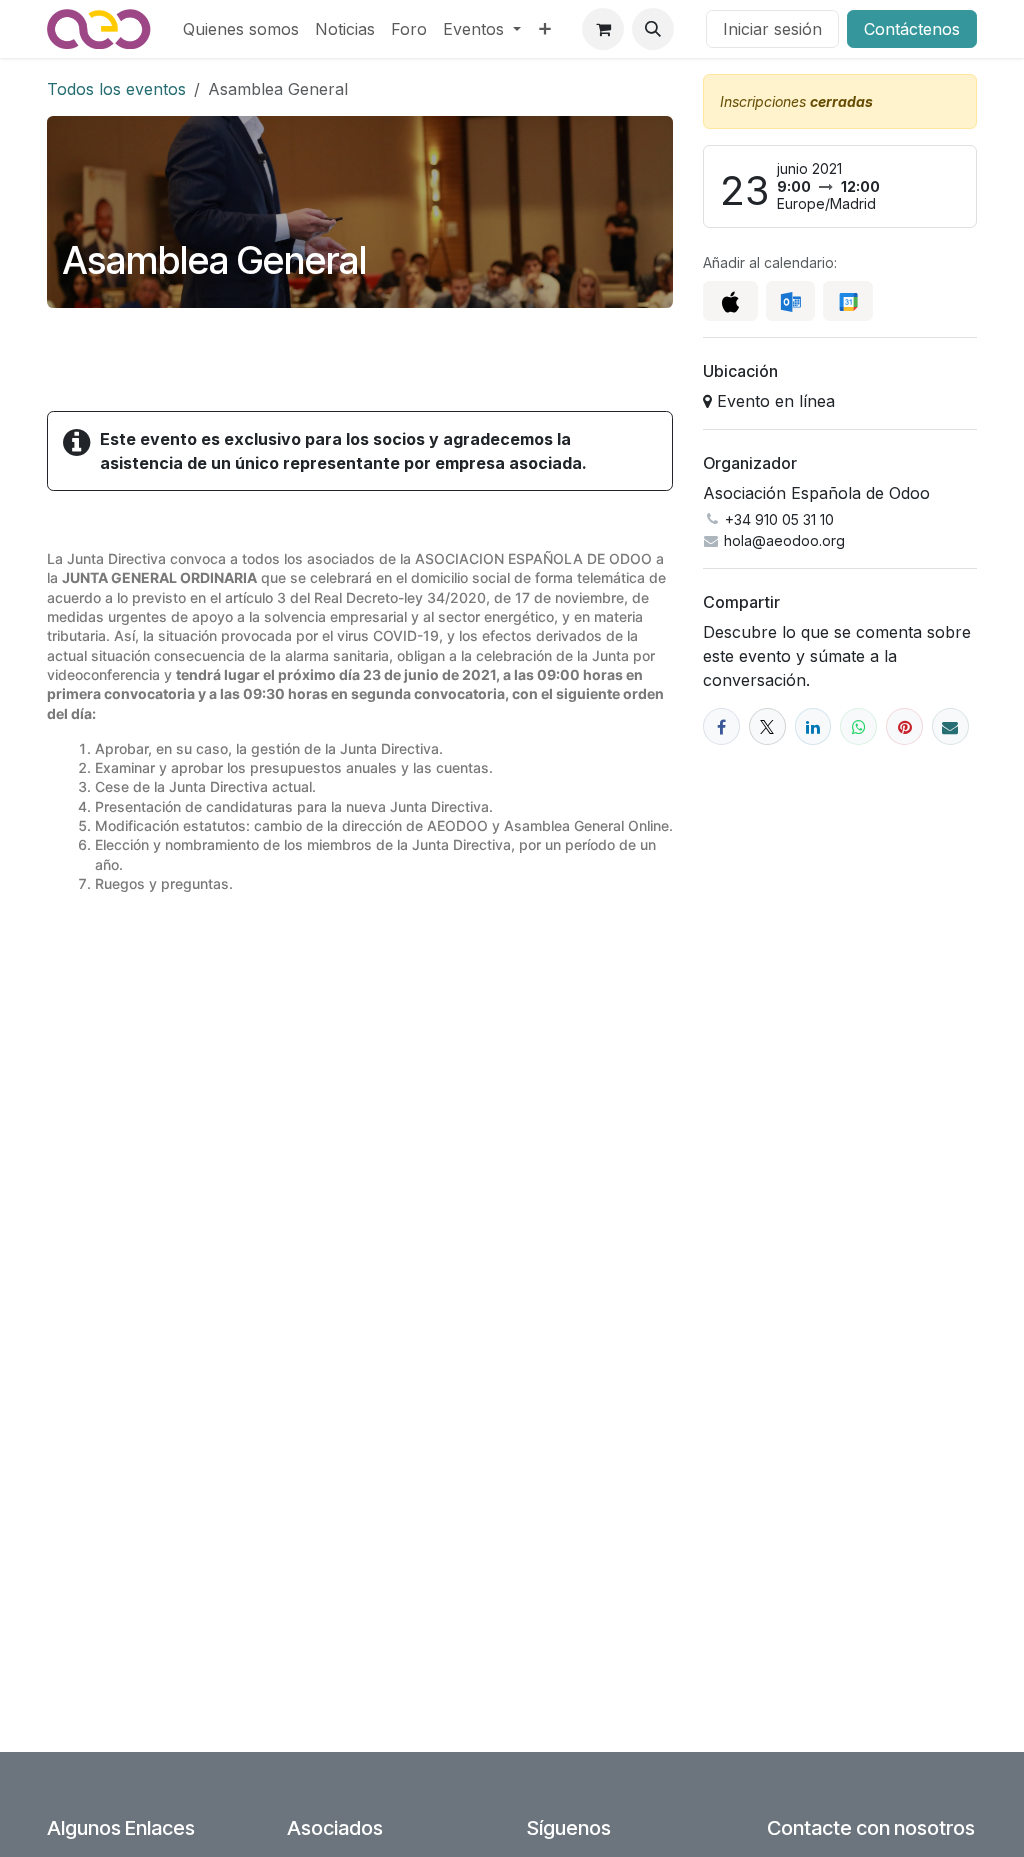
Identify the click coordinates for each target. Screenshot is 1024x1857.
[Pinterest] (904, 726)
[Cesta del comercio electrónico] (603, 29)
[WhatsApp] (858, 726)
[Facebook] (721, 726)
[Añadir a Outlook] (790, 301)
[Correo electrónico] (950, 726)
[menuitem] (241, 29)
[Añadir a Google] (847, 301)
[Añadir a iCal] (730, 301)
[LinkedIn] (813, 726)
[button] (653, 29)
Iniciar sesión (772, 29)
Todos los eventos (116, 89)
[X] (767, 726)
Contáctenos (912, 29)
